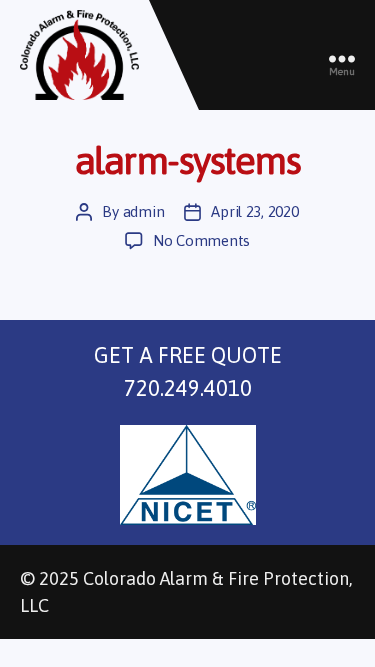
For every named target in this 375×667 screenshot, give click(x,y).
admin (144, 211)
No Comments (201, 240)
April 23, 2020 (254, 211)
